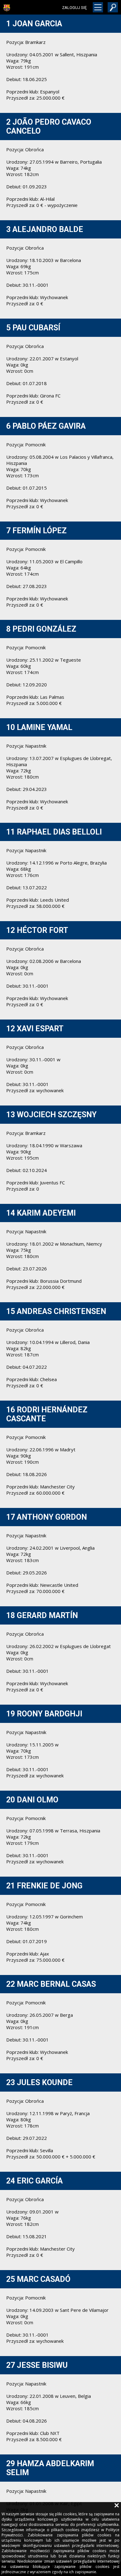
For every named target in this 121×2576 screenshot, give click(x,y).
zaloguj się (74, 8)
